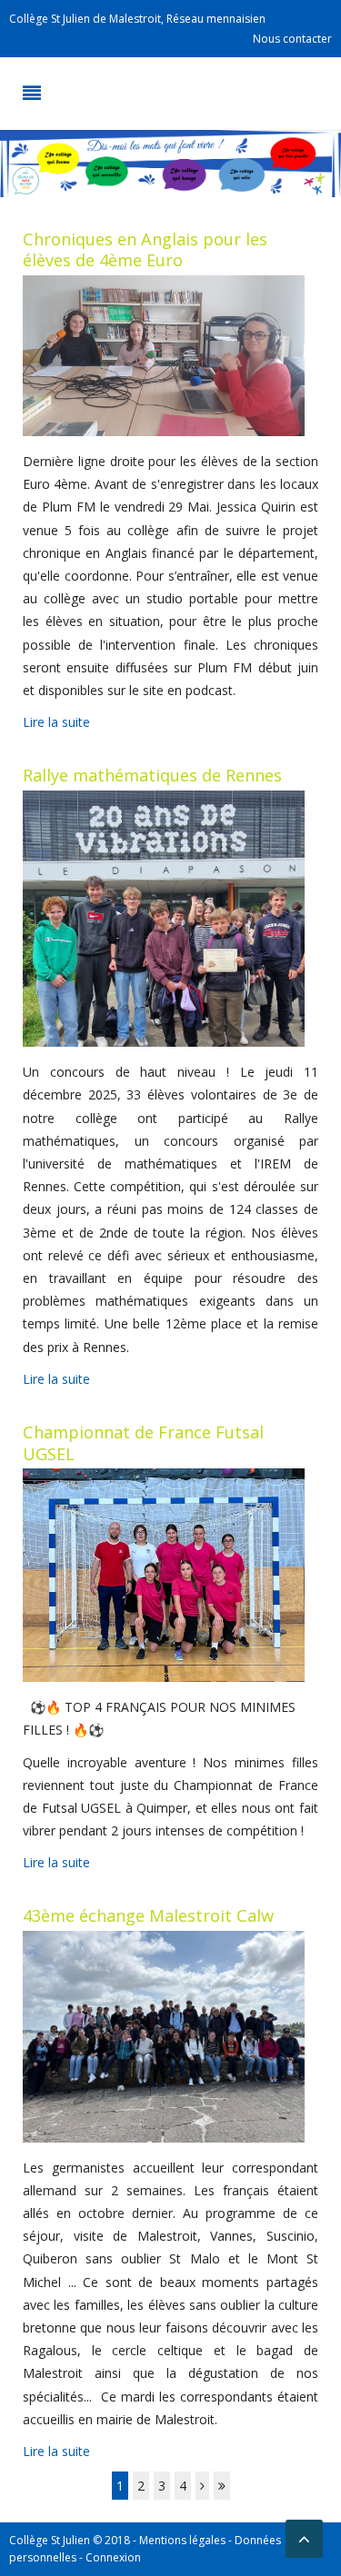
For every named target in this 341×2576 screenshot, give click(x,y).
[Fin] (222, 2486)
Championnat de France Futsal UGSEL (143, 1443)
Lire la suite (56, 722)
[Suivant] (202, 2486)
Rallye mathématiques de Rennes (152, 775)
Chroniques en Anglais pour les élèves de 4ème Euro (145, 250)
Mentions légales (182, 2540)
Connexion (113, 2557)
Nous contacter (292, 39)
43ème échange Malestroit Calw (148, 1915)
